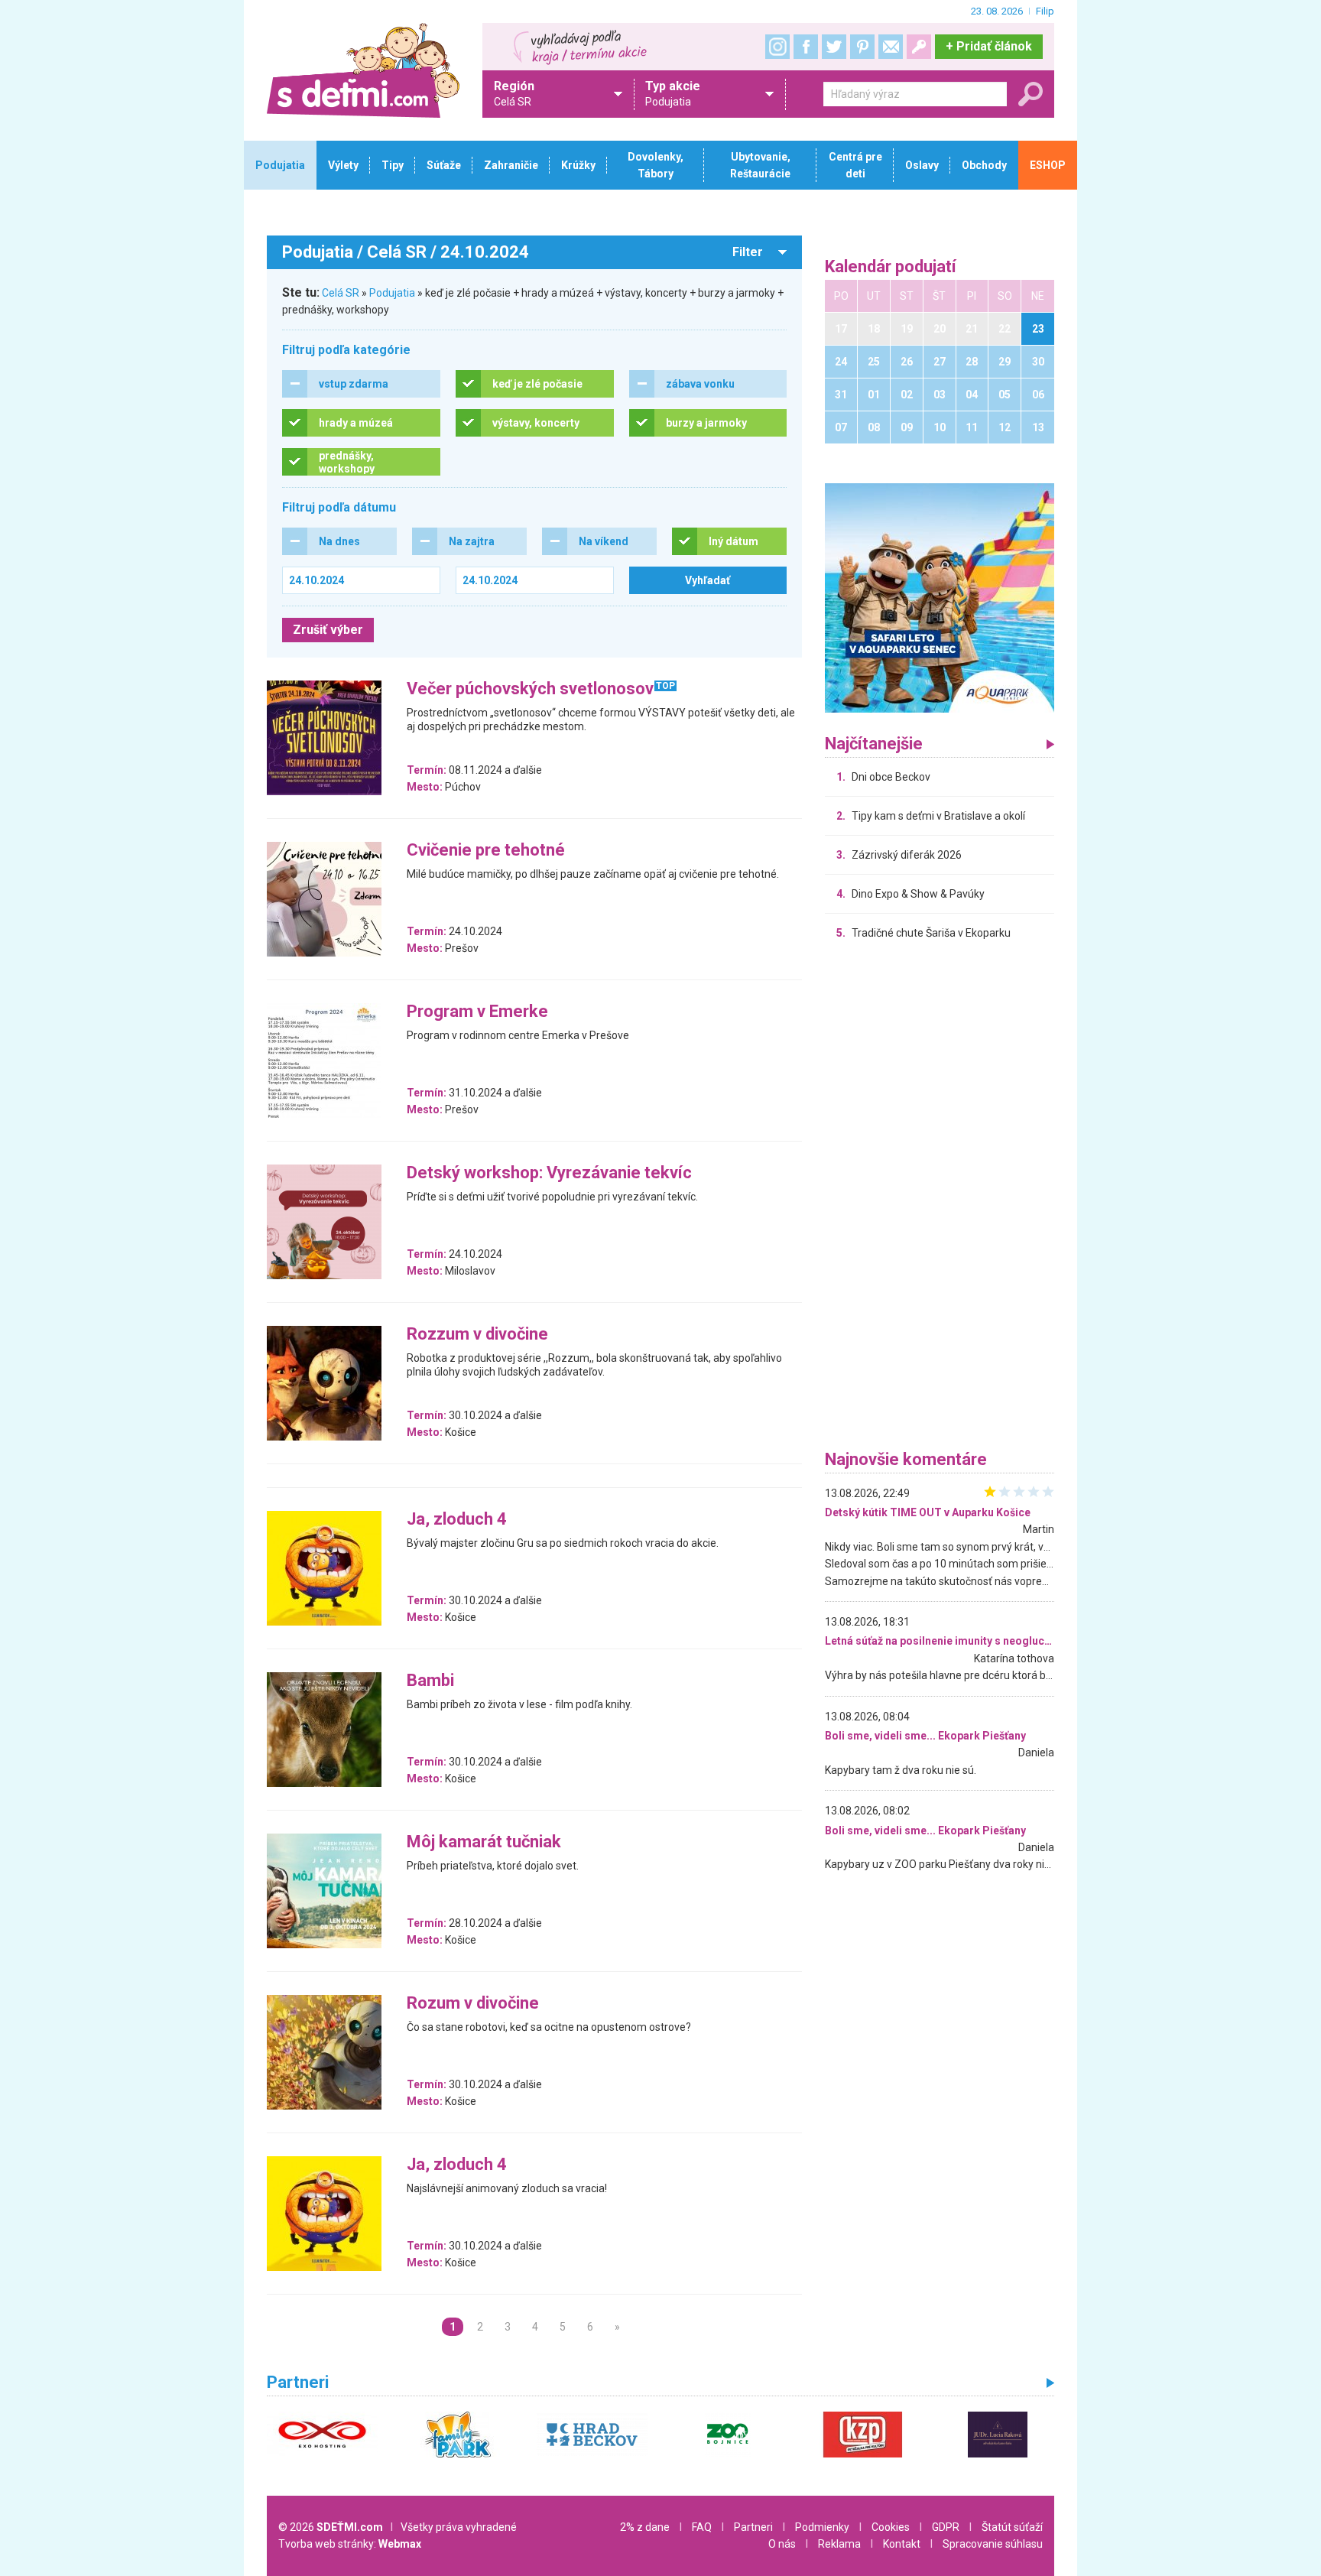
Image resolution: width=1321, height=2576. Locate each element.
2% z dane (645, 2527)
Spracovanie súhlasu (993, 2544)
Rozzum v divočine (477, 1335)
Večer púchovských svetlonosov (530, 689)
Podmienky (822, 2527)
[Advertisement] (940, 1199)
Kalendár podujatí (891, 267)
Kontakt (902, 2544)
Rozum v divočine (473, 2004)
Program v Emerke (477, 1012)
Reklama (839, 2544)
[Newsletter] (891, 47)
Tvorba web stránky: (350, 2544)
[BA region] (940, 597)
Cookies (891, 2527)
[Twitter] (834, 47)
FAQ (702, 2527)
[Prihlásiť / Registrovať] (919, 47)
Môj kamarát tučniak (484, 1842)
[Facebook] (806, 47)
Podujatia (392, 293)
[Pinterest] (862, 47)
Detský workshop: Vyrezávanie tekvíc (549, 1173)
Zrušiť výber (328, 630)
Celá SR (341, 293)
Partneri (753, 2527)
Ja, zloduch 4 (457, 1520)
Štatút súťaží (1012, 2527)
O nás (782, 2544)
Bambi (430, 1681)
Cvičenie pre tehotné (486, 851)
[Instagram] (777, 47)
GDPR (946, 2527)
